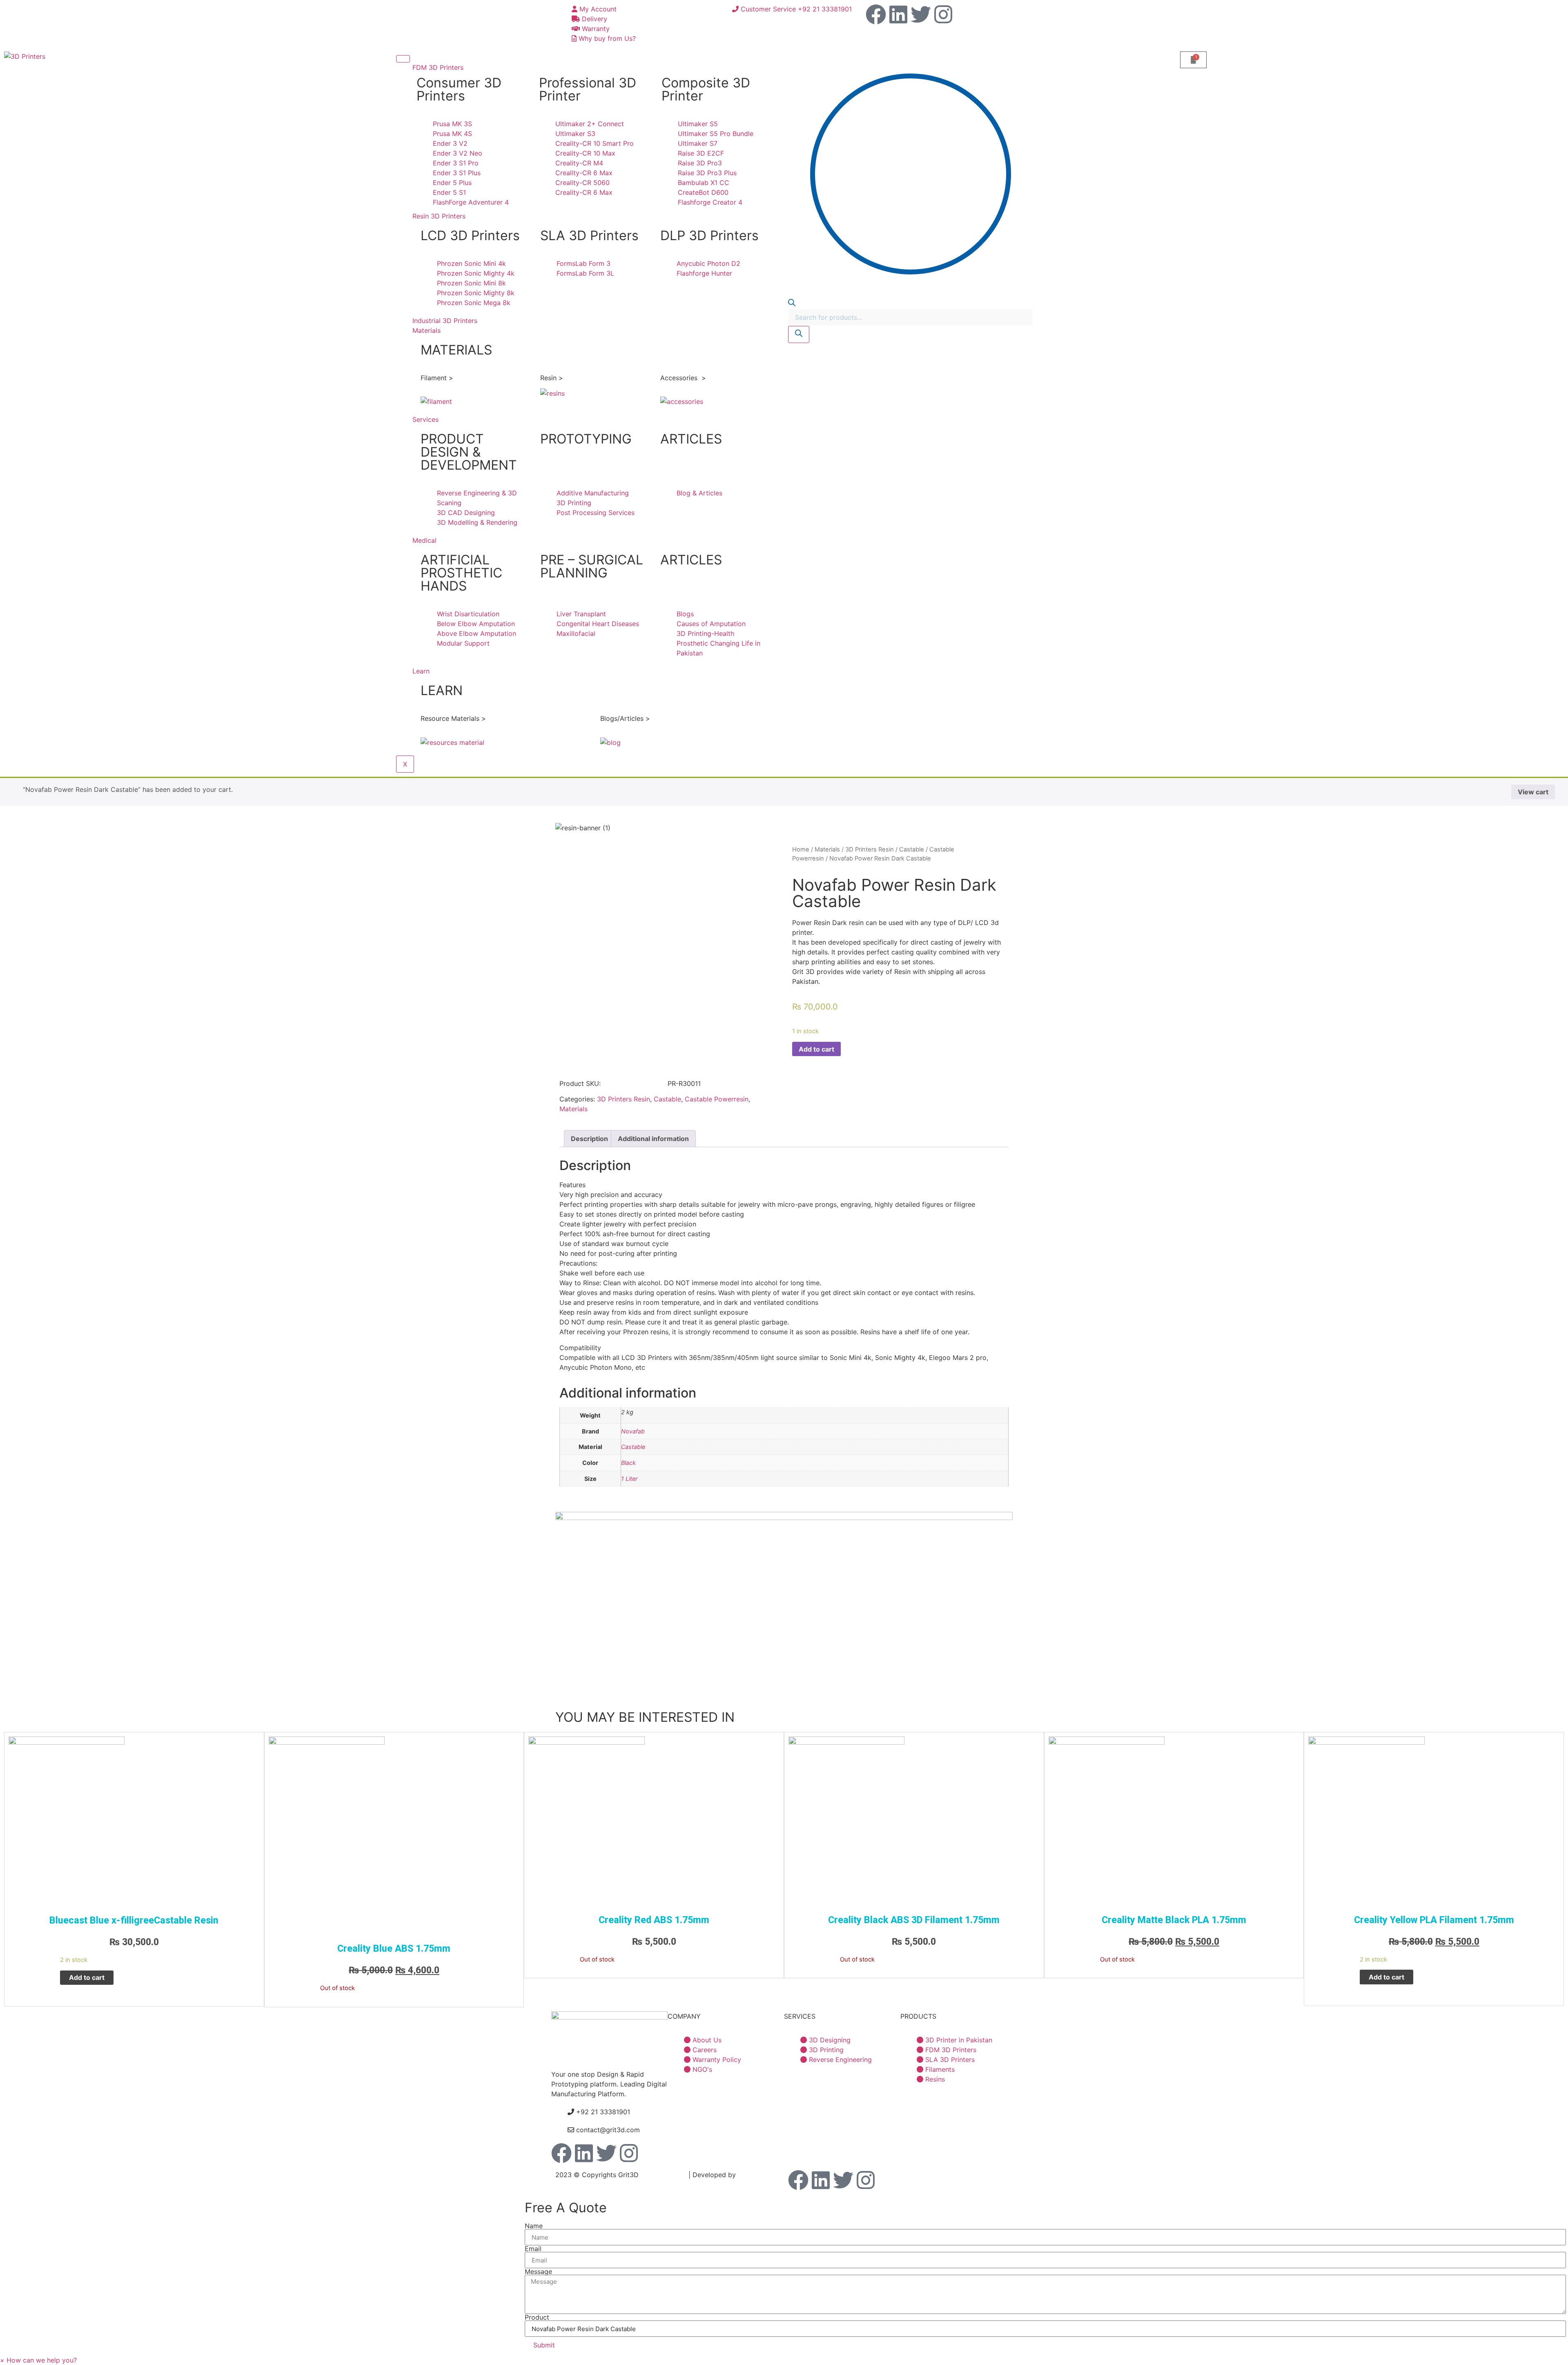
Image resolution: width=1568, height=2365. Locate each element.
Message (538, 2271)
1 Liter (629, 1479)
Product (537, 2317)
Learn (421, 671)
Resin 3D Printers (439, 216)
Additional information (653, 1139)
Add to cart (816, 1049)
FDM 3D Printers (438, 67)
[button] (38, 2360)
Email (533, 2249)
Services (425, 419)
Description (589, 1139)
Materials (427, 330)
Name (534, 2226)
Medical (424, 540)
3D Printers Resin (624, 1099)
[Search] (799, 334)
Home (801, 849)
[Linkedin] (898, 14)
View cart (1533, 792)
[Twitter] (921, 14)
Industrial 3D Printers (445, 321)
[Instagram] (943, 14)
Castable (667, 1099)
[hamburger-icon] (403, 59)
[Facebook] (876, 14)
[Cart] (1193, 60)
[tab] (589, 1139)
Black (628, 1463)
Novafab (633, 1431)
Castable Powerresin (717, 1099)
